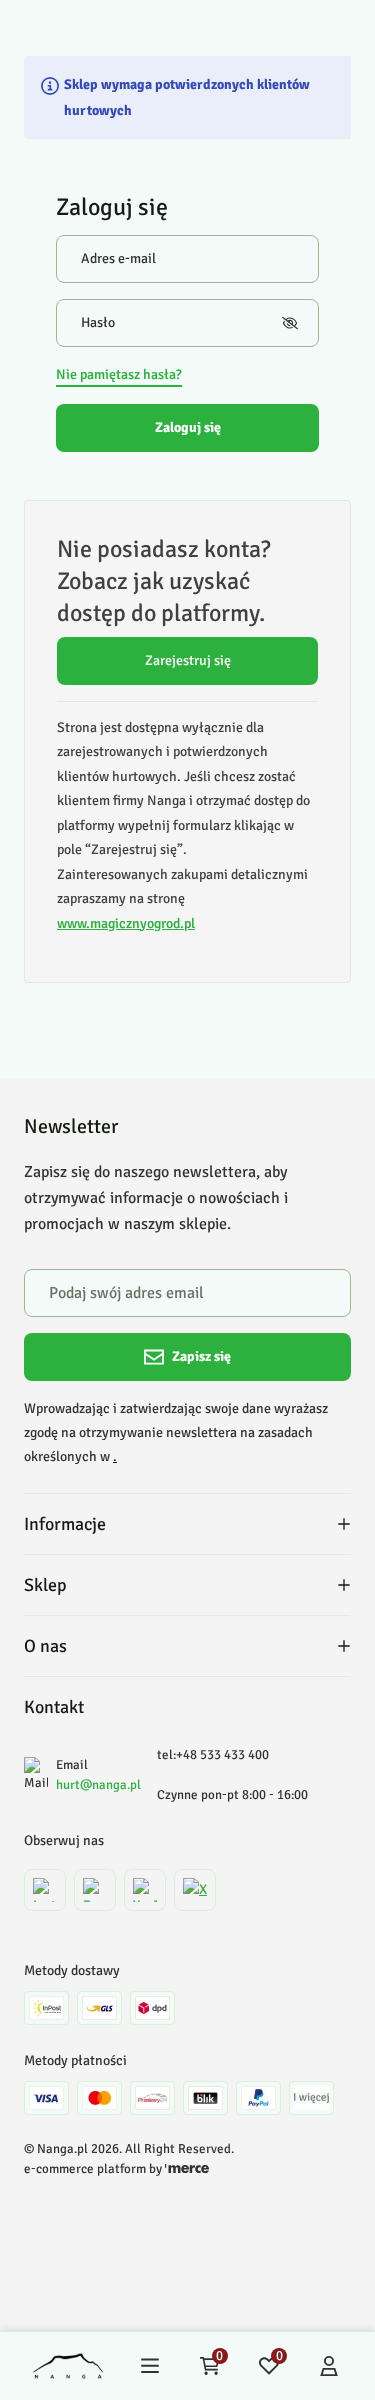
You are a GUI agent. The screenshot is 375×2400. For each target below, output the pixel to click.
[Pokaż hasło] (290, 323)
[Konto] (329, 2366)
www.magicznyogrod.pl (126, 923)
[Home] (68, 2366)
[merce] (187, 2169)
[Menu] (150, 2366)
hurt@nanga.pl (98, 1785)
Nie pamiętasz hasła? (119, 374)
